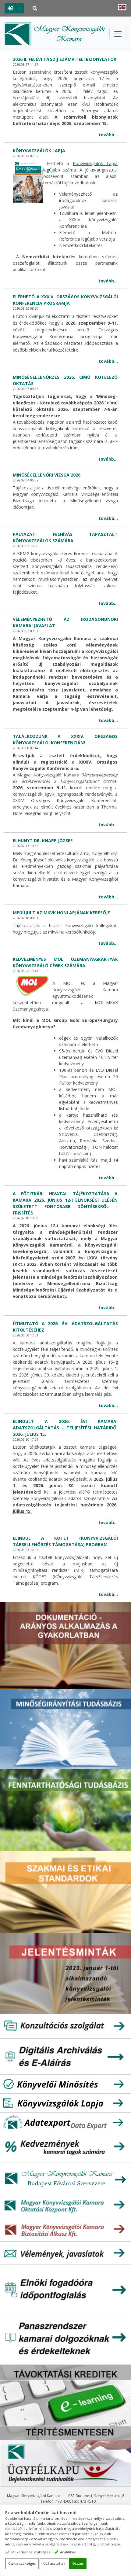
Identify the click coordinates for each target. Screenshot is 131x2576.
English (122, 7)
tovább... (108, 135)
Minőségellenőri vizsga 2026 (47, 475)
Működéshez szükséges (31, 2552)
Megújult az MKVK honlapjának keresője (61, 913)
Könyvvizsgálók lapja (39, 151)
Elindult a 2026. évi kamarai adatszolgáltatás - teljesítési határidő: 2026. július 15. (65, 1428)
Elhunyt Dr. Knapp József (43, 840)
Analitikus (68, 2552)
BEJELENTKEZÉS (11, 8)
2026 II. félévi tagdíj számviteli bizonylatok (65, 59)
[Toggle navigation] (118, 34)
